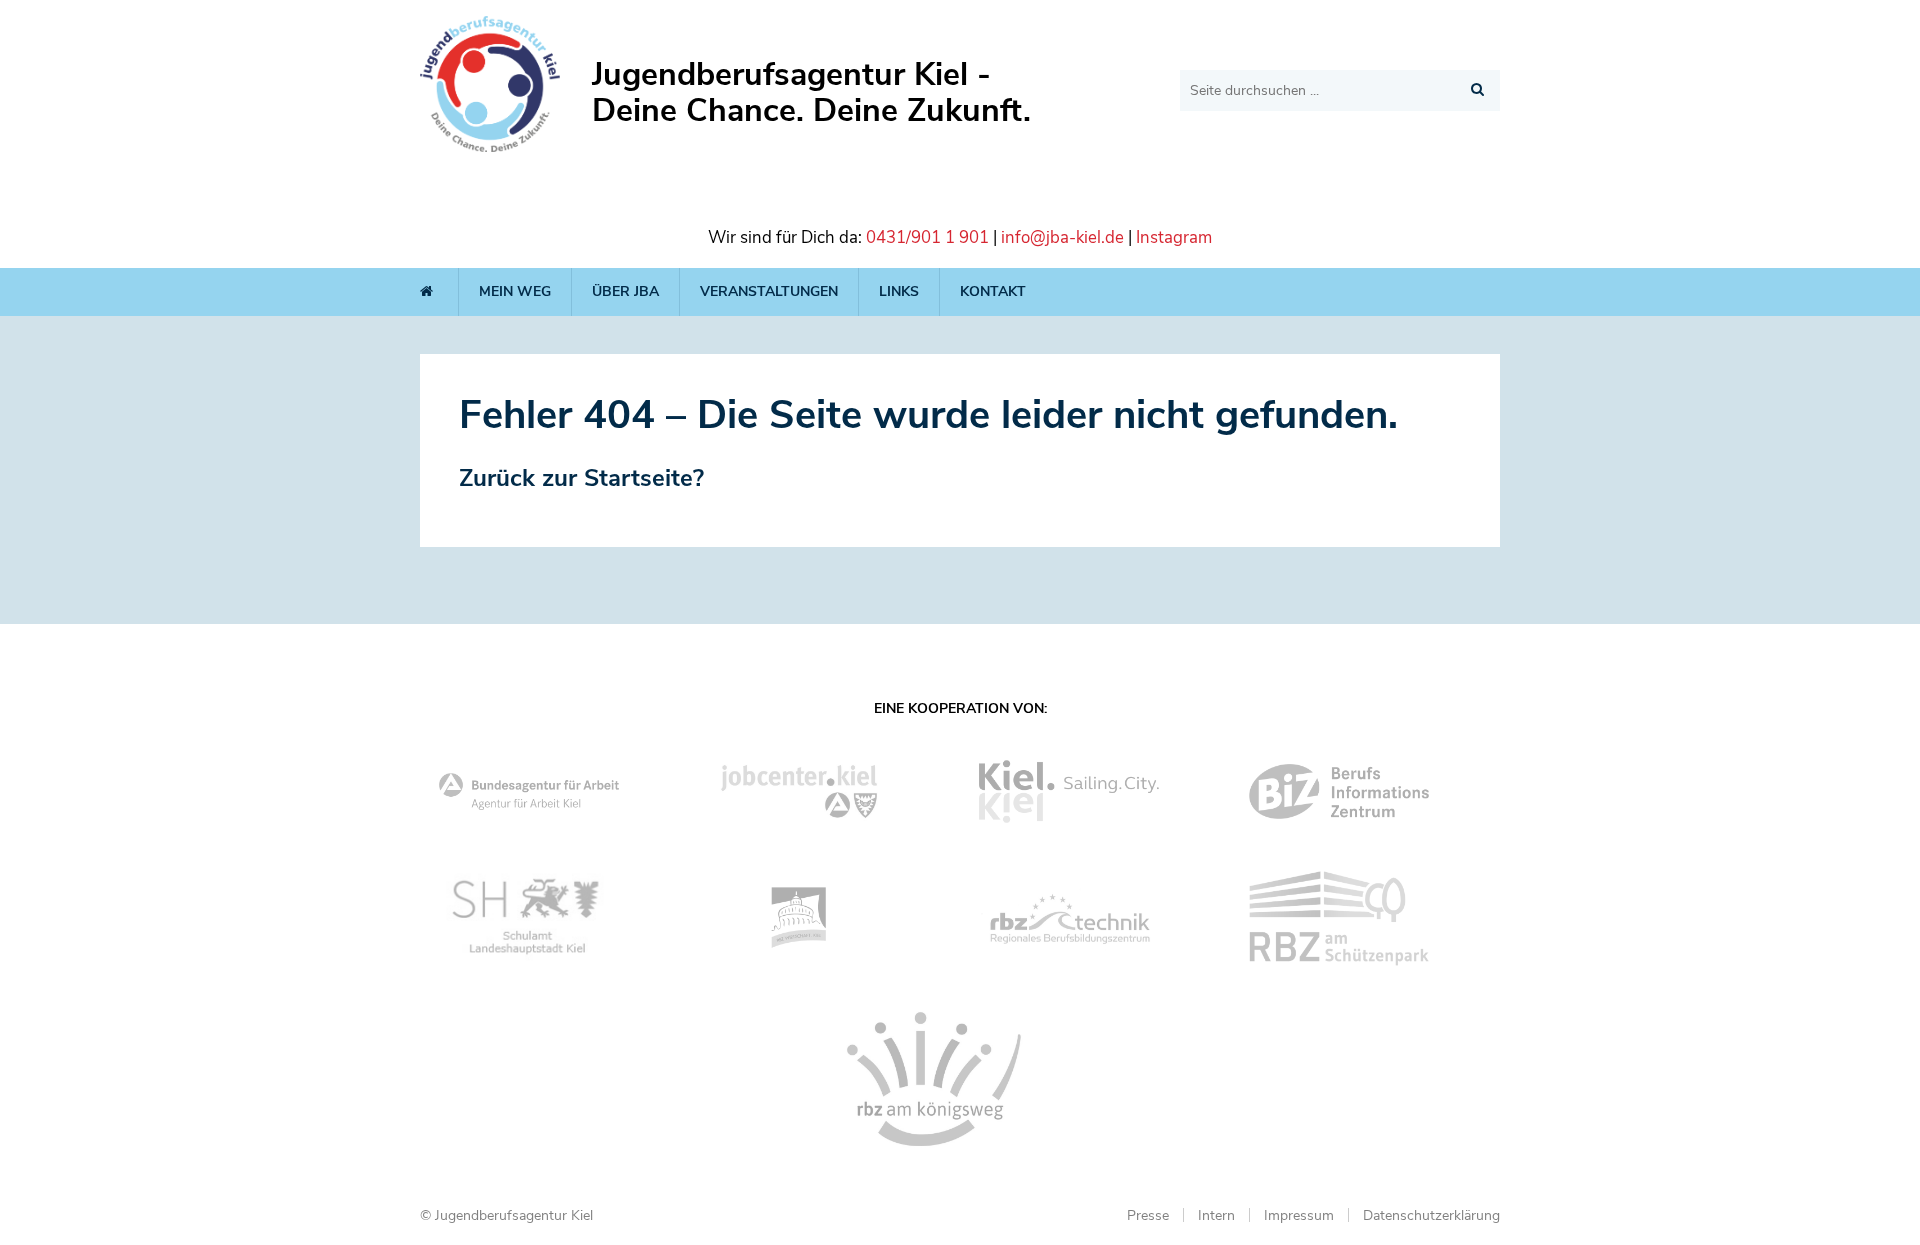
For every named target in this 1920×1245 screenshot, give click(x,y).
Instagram (1174, 237)
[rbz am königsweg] (960, 1078)
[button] (1477, 89)
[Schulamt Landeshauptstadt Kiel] (555, 918)
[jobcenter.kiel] (825, 791)
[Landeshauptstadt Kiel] (1095, 791)
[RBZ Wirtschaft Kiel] (825, 918)
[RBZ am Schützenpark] (1365, 918)
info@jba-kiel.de (1062, 237)
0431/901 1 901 (927, 237)
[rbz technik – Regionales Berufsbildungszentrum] (1095, 918)
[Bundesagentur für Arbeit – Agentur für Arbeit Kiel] (555, 792)
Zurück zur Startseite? (581, 478)
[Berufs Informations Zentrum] (1365, 791)
